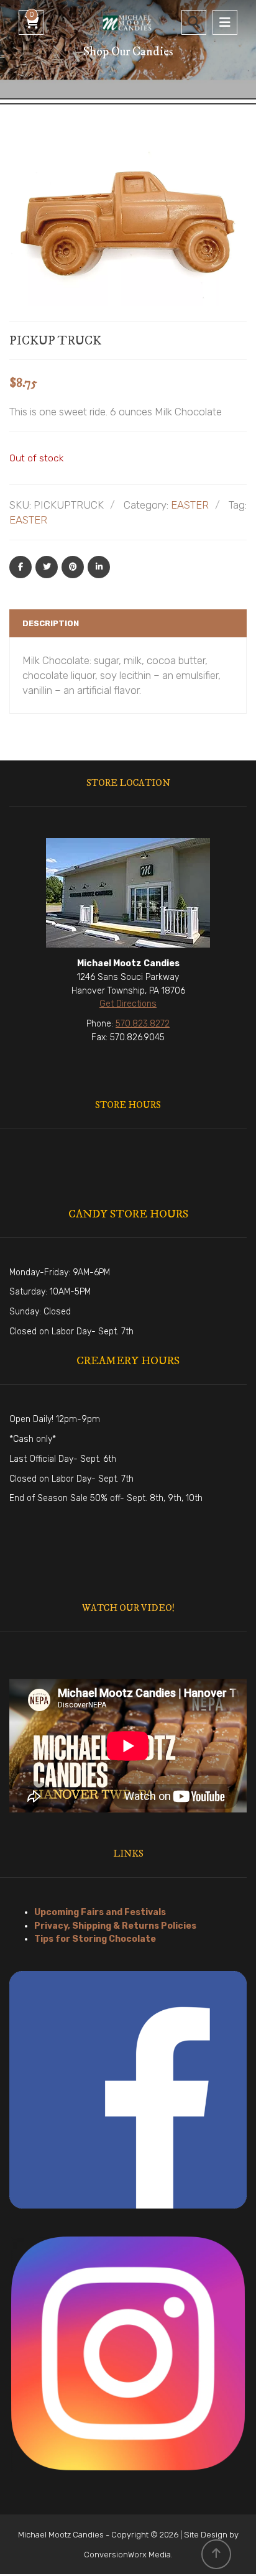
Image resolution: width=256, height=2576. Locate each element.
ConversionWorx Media (127, 2555)
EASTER (190, 505)
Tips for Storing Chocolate (95, 1939)
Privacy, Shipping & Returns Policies (115, 1926)
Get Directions (128, 1004)
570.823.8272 (143, 1024)
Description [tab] (51, 623)
